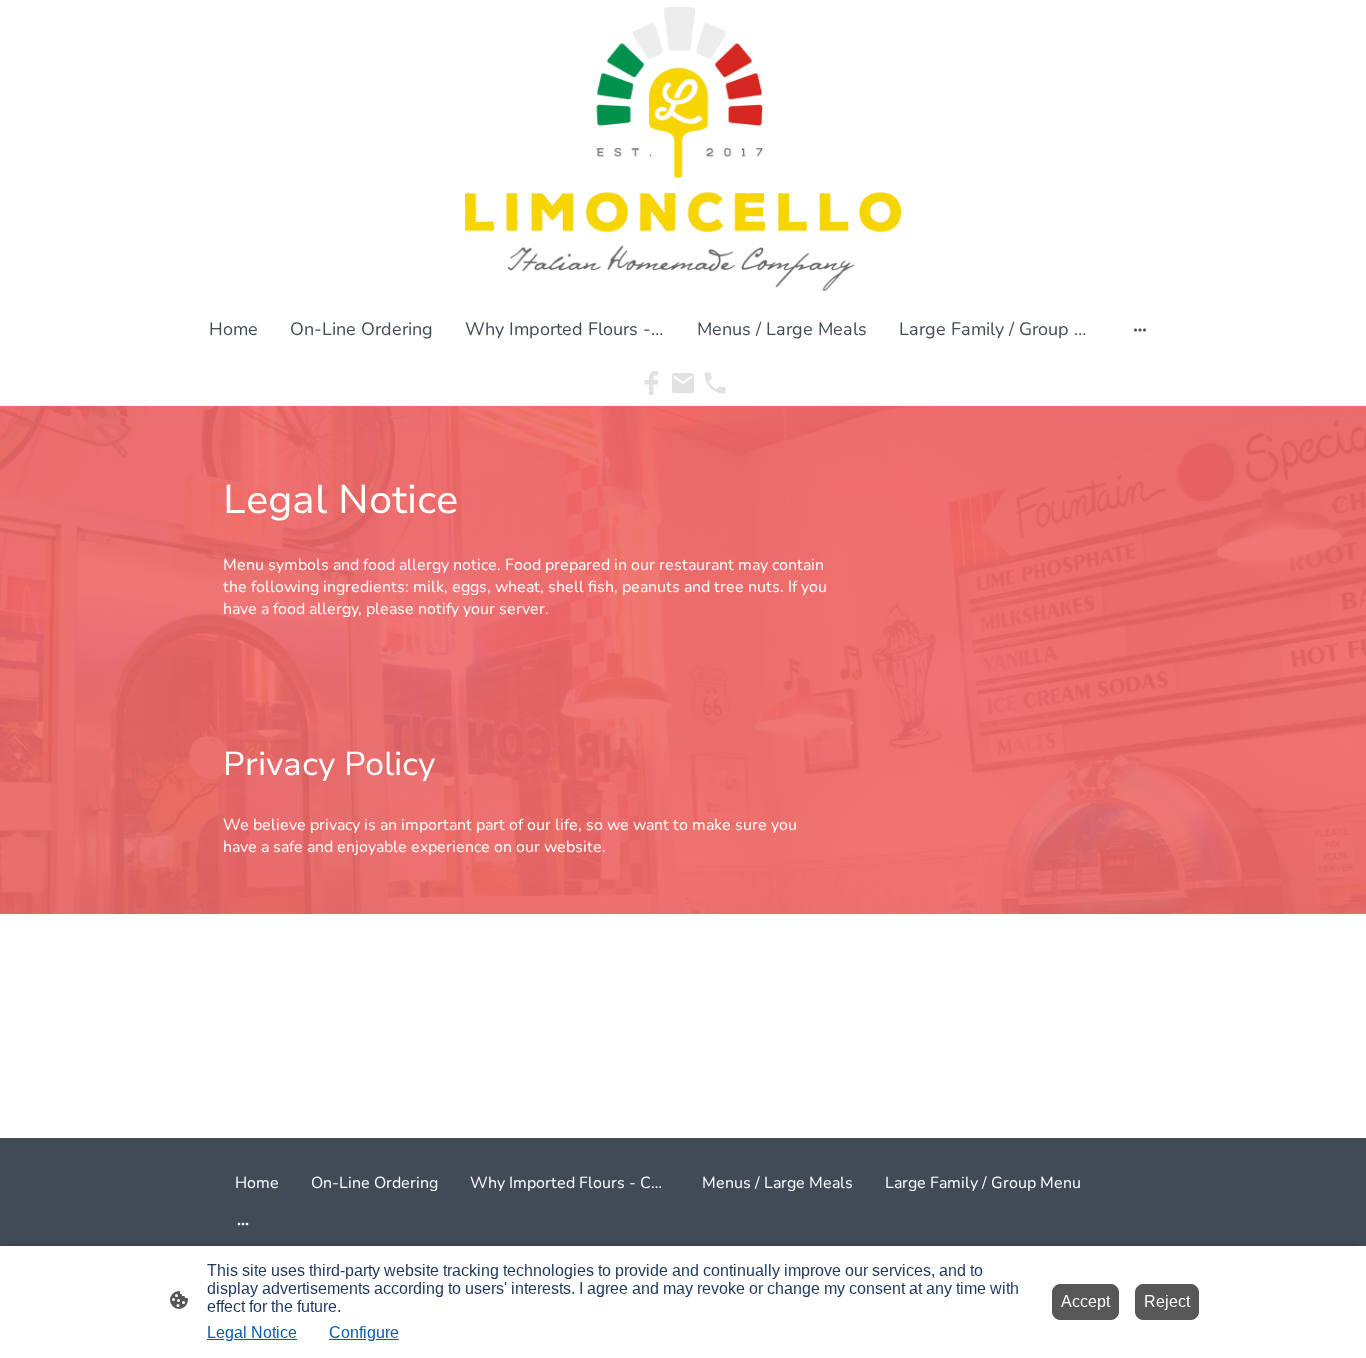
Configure (364, 1332)
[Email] (683, 383)
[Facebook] (651, 383)
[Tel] (715, 383)
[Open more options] (1140, 329)
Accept (1085, 1301)
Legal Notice (252, 1332)
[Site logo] (683, 149)
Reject (1167, 1301)
